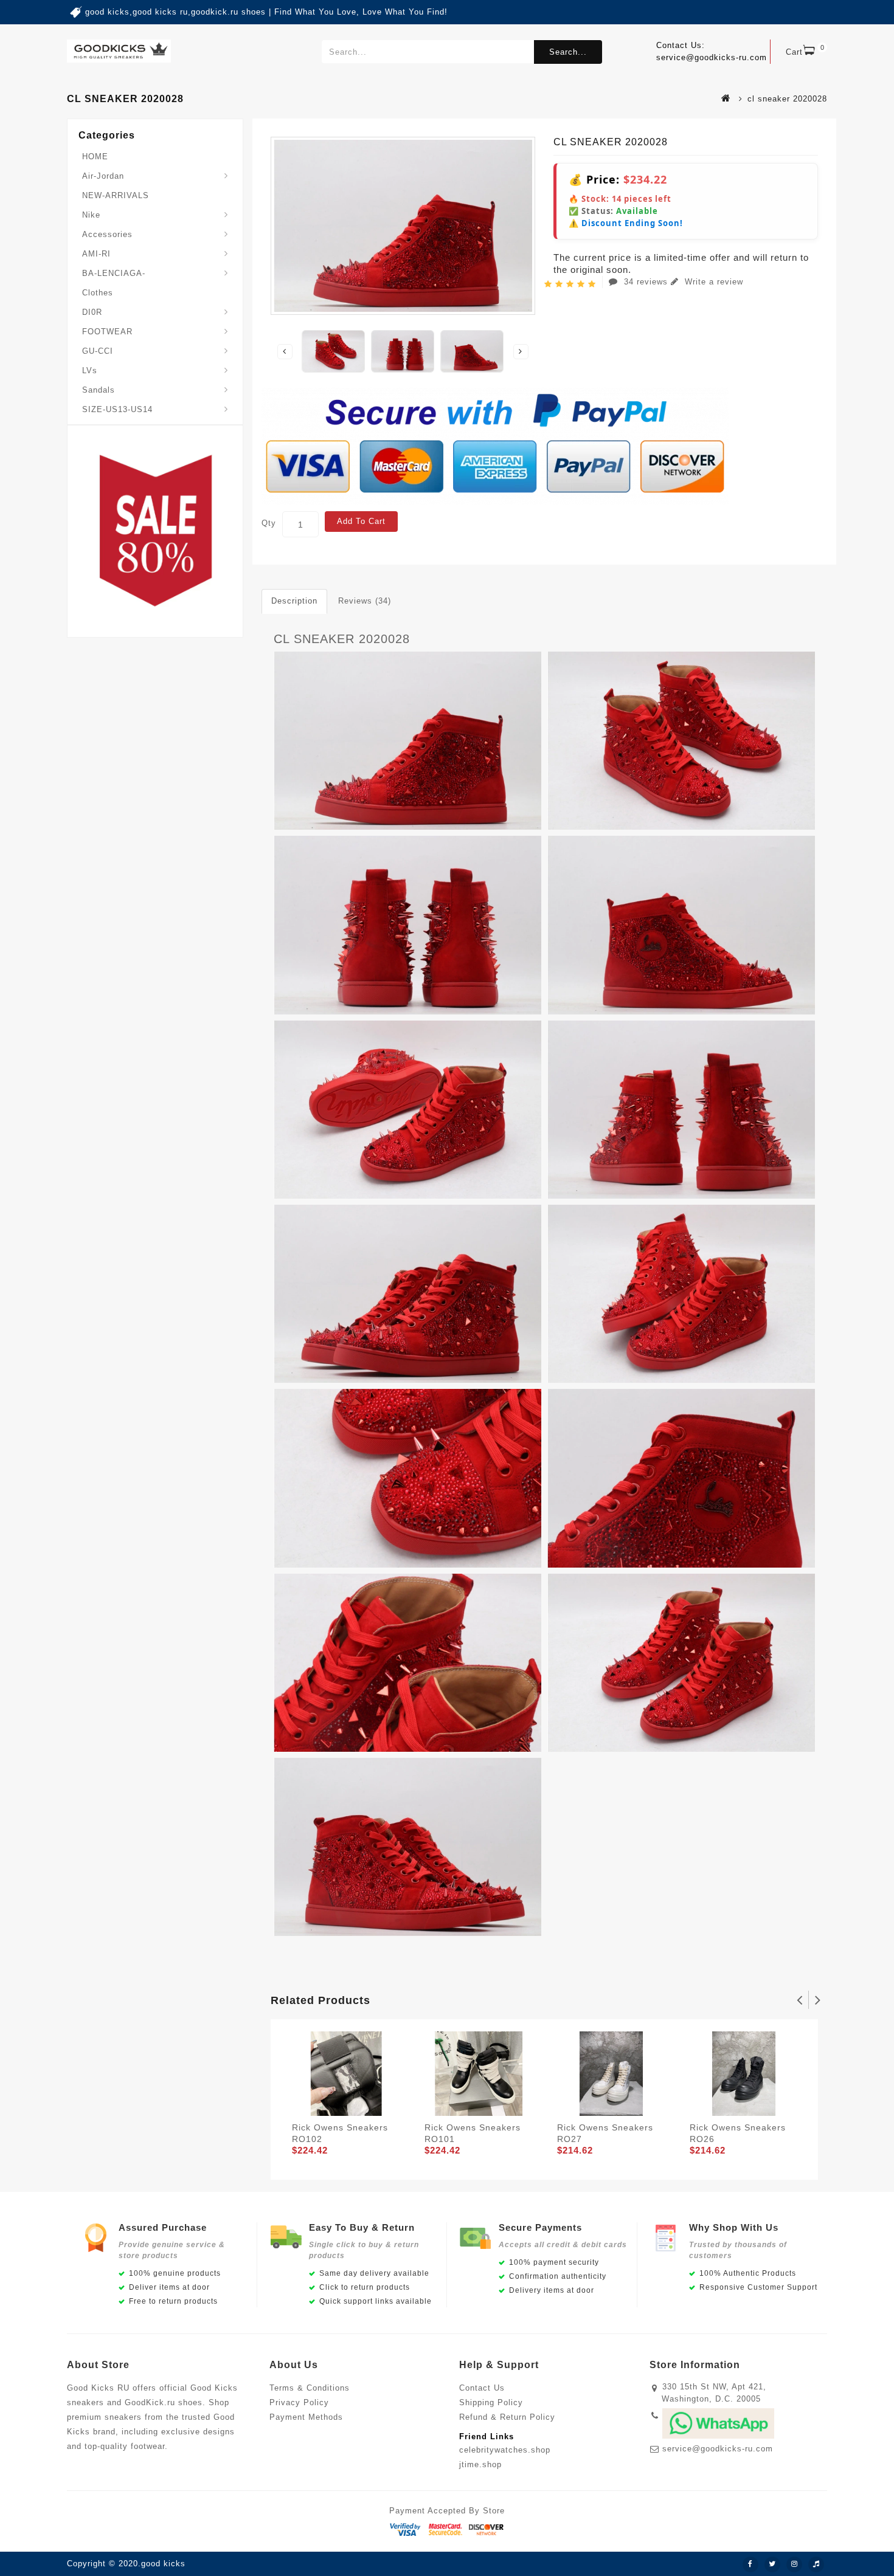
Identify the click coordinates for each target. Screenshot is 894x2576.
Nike (91, 215)
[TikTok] (816, 2564)
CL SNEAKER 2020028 (342, 639)
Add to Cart (361, 521)
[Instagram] (794, 2564)
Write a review (712, 282)
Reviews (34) (365, 601)
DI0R (92, 312)
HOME (95, 157)
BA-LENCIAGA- (114, 273)
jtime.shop (480, 2464)
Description (294, 601)
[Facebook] (750, 2564)
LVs (90, 370)
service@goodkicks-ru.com (718, 2449)
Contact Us (482, 2388)
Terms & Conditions (310, 2388)
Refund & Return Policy (507, 2417)
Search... (568, 52)
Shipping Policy (491, 2402)
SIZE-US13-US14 (117, 409)
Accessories (107, 234)
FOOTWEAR (107, 332)
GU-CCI (98, 351)
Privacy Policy (299, 2402)
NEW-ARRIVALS (116, 195)
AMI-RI (96, 254)
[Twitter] (772, 2564)
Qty (269, 523)
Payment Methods (306, 2417)
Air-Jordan (103, 176)
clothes (98, 293)
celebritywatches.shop (505, 2450)
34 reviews (646, 282)
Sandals (99, 390)
